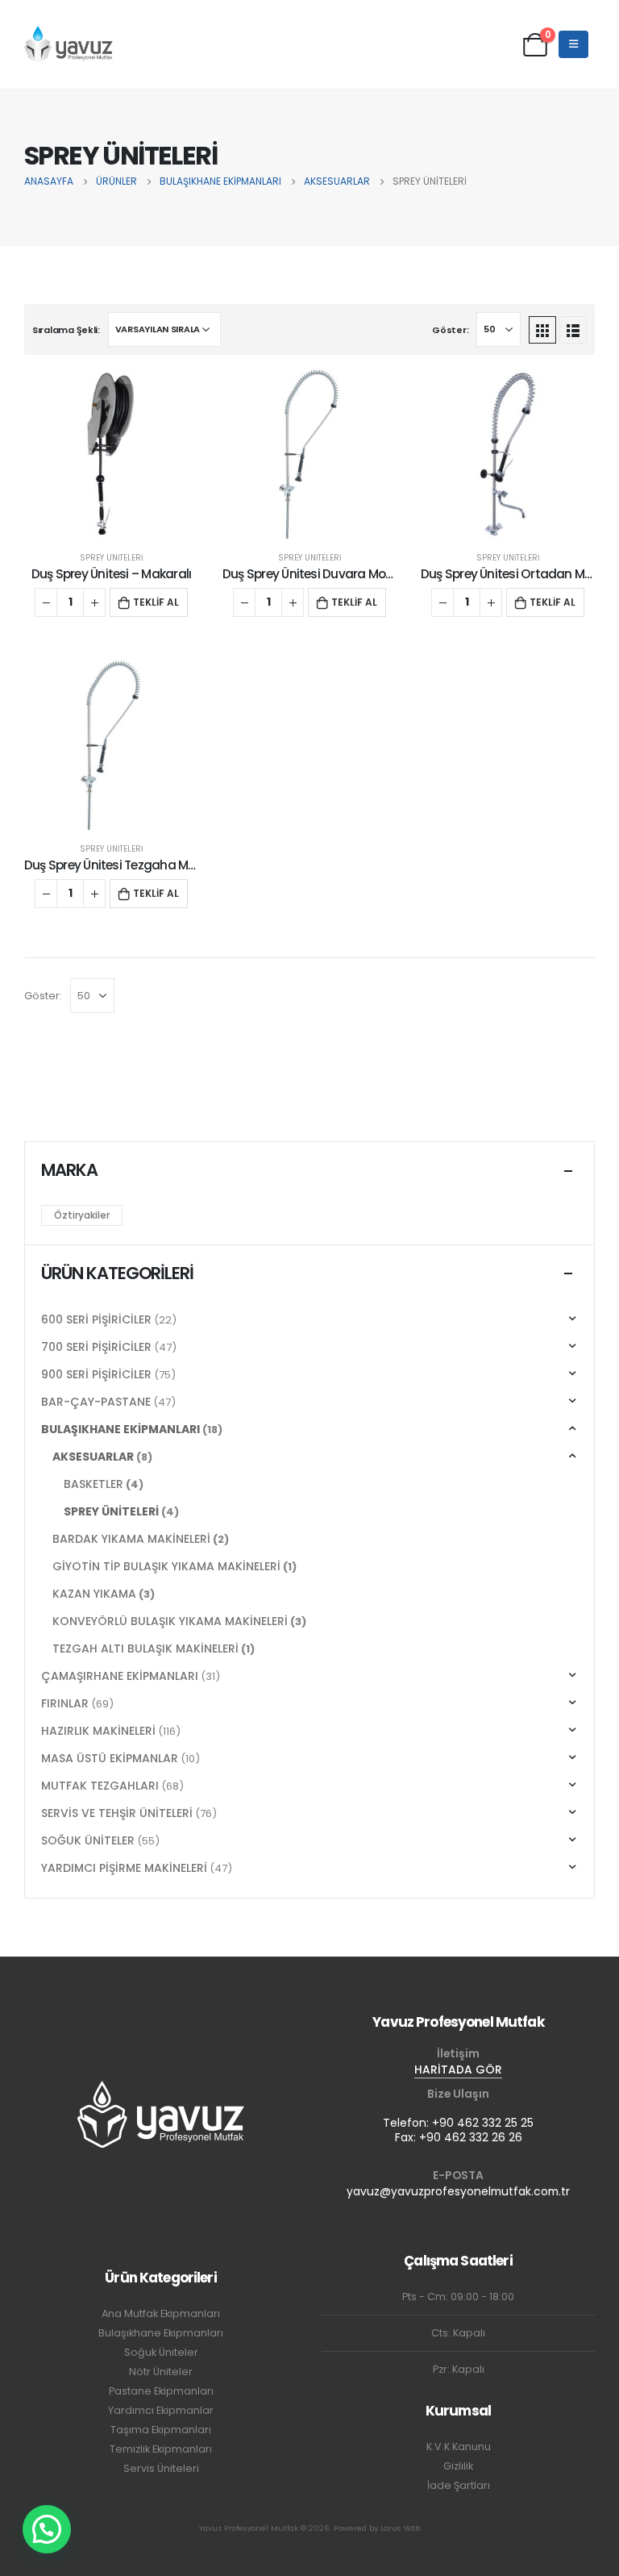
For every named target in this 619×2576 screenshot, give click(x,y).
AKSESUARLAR (93, 1457)
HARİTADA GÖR (458, 2070)
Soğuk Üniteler (161, 2352)
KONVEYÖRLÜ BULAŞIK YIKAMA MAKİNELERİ (170, 1621)
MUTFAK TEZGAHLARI (100, 1786)
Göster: (450, 330)
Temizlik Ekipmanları (161, 2449)
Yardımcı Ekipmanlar (161, 2410)
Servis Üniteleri (161, 2468)
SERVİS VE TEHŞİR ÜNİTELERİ (117, 1813)
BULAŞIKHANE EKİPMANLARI (120, 1429)
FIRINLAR (65, 1703)
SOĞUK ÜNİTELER (88, 1840)
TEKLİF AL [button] (156, 602)
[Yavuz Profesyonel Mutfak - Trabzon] (69, 44)
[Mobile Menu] (573, 44)
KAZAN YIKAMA (94, 1594)
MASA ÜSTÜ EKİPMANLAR (110, 1758)
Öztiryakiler (82, 1215)
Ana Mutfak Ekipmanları (161, 2313)
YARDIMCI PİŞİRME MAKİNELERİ (124, 1868)
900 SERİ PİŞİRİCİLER (96, 1374)
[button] (47, 2529)
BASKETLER (93, 1484)
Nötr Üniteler (161, 2372)
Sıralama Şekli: (66, 330)
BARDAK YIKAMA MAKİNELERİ (131, 1539)
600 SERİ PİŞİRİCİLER (96, 1319)
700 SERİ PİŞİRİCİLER (96, 1347)
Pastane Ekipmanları (161, 2391)
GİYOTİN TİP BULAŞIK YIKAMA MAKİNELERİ (166, 1566)
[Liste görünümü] (573, 330)
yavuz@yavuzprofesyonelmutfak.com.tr (458, 2191)
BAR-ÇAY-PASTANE (96, 1402)
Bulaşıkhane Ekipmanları (161, 2333)
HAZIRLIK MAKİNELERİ (98, 1731)
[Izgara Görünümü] (542, 330)
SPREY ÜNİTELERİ (111, 558)
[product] (111, 454)
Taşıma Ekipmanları (161, 2430)
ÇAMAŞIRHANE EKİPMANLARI (120, 1676)
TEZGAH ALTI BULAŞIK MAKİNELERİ (145, 1649)
